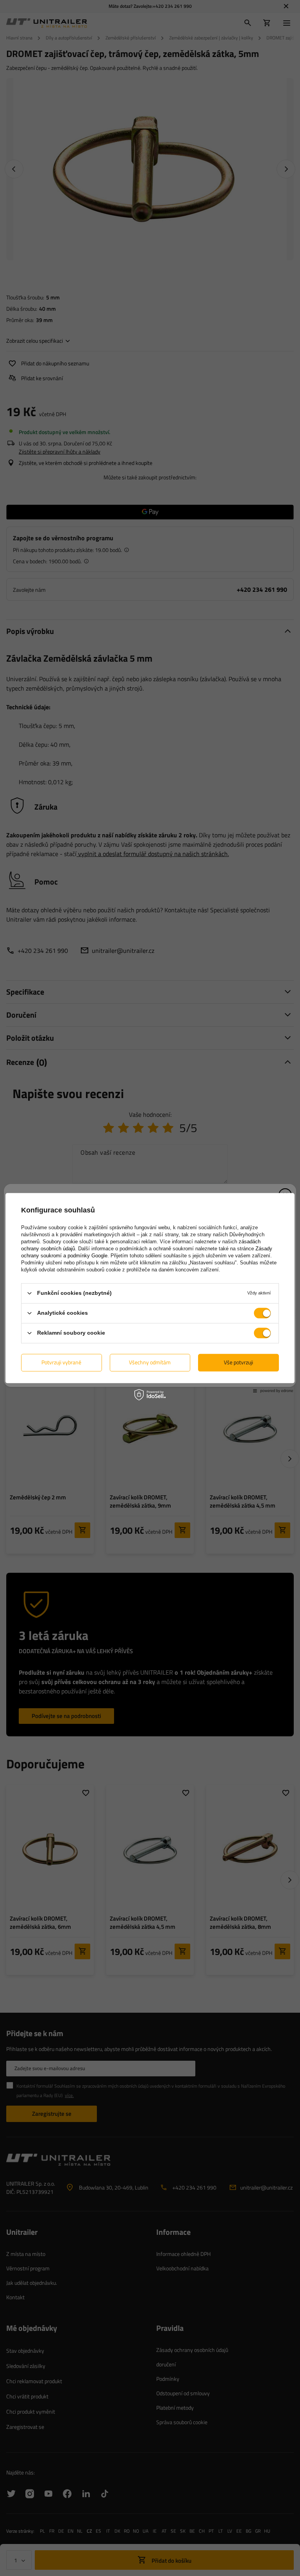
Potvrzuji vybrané (61, 1362)
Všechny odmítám (150, 1362)
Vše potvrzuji (238, 1362)
